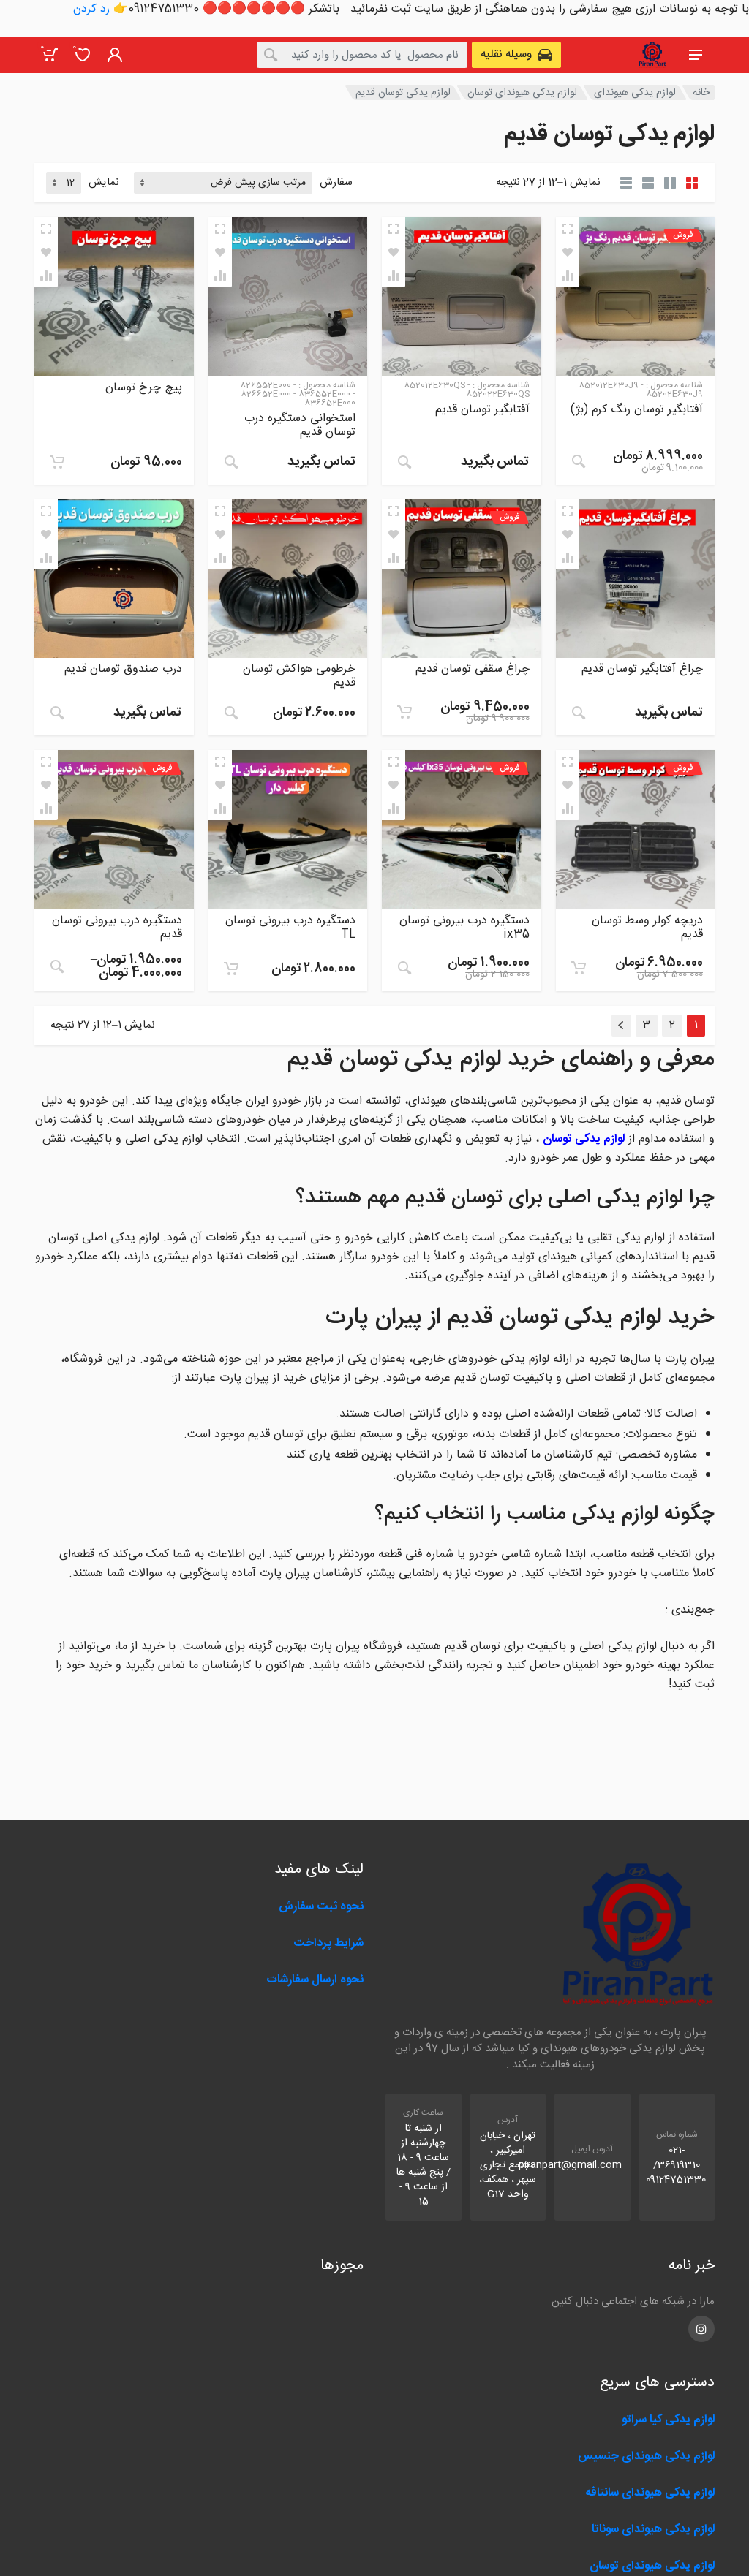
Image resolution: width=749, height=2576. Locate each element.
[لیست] (648, 183)
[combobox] (362, 55)
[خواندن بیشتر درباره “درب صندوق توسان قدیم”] (57, 713)
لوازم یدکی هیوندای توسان (522, 93)
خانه (701, 93)
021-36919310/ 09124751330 (676, 2165)
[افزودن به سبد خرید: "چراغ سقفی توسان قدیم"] (404, 712)
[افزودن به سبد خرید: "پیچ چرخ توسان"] (57, 462)
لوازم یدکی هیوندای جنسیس (646, 2456)
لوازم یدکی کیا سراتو (668, 2420)
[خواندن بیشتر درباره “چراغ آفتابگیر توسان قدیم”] (579, 713)
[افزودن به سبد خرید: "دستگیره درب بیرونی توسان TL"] (231, 969)
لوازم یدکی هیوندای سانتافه (650, 2493)
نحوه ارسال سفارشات (313, 1980)
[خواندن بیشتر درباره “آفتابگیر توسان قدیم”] (404, 462)
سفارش (336, 183)
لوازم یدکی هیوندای (635, 93)
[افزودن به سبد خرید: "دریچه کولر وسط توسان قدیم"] (579, 968)
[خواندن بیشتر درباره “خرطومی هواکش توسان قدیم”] (231, 713)
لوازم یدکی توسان (584, 1139)
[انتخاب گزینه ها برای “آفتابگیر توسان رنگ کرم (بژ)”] (579, 461)
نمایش (104, 183)
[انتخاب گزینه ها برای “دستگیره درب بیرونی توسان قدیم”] (57, 966)
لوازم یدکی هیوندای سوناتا (653, 2530)
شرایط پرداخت (328, 1943)
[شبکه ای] (692, 183)
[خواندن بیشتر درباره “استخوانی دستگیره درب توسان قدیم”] (231, 462)
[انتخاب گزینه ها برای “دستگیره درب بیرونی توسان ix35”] (404, 968)
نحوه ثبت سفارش (321, 1907)
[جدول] (626, 183)
